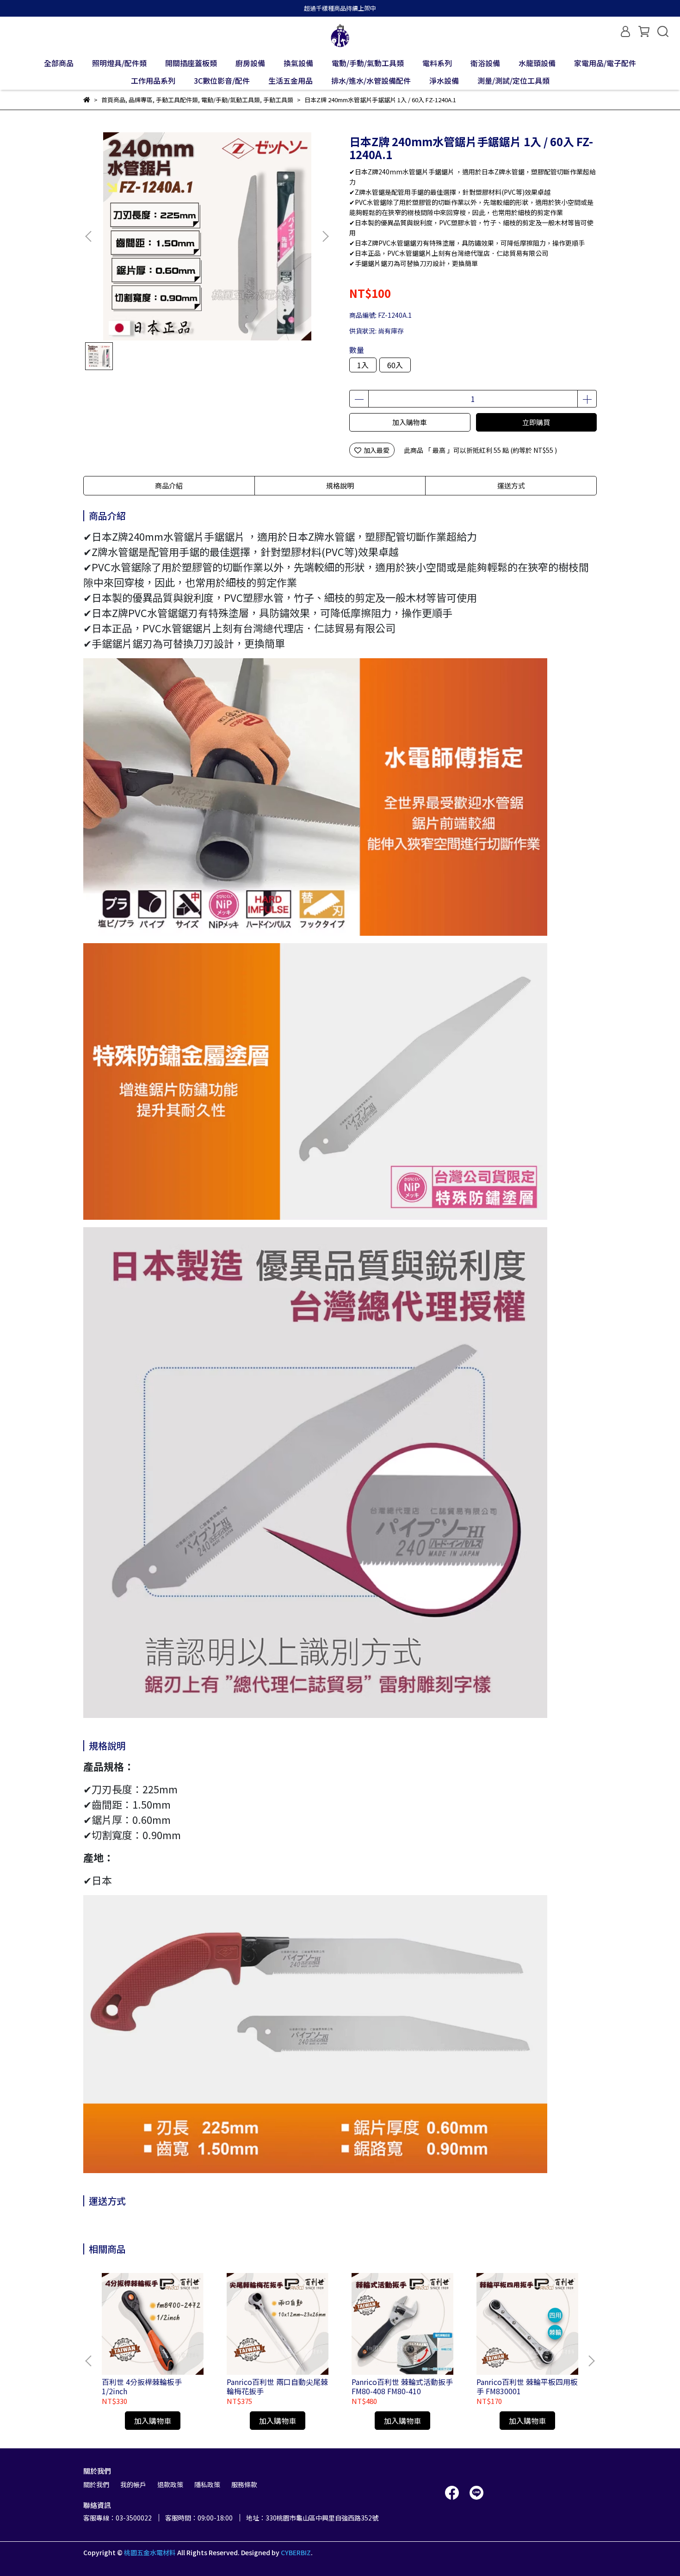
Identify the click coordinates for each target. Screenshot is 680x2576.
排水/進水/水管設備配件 (371, 80)
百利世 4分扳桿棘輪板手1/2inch (142, 2386)
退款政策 (170, 2484)
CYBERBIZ (296, 2552)
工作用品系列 (153, 80)
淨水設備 (444, 80)
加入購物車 (410, 422)
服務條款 (244, 2484)
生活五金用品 (291, 80)
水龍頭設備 (537, 63)
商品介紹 (169, 485)
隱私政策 (207, 2484)
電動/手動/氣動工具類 (368, 63)
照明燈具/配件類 (119, 63)
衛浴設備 (485, 63)
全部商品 (59, 63)
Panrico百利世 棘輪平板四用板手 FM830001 (527, 2386)
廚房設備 (250, 63)
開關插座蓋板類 (191, 63)
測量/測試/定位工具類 (513, 80)
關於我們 (96, 2484)
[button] (325, 236)
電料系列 (437, 63)
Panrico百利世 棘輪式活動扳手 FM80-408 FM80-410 (402, 2386)
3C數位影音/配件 (222, 80)
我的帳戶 (133, 2484)
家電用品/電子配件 (605, 63)
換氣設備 (298, 63)
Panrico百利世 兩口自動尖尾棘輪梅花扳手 (277, 2386)
